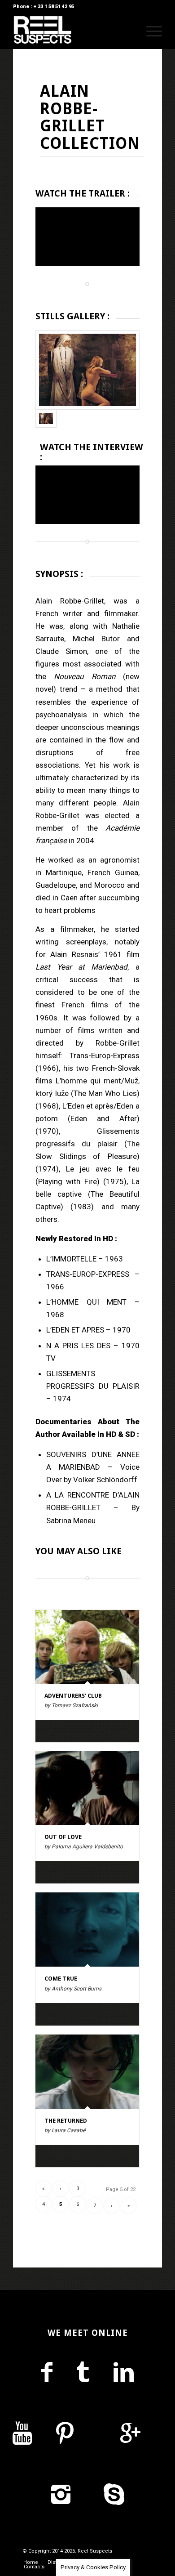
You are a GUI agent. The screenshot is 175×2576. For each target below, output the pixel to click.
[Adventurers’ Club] (87, 1647)
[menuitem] (129, 31)
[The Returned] (87, 2072)
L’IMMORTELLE (71, 1259)
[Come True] (87, 1930)
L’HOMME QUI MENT (86, 1302)
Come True (61, 1979)
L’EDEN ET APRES (75, 1330)
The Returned (66, 2121)
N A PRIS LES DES (80, 1346)
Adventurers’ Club (73, 1696)
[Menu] (150, 31)
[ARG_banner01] (87, 370)
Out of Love (63, 1837)
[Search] (129, 31)
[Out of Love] (87, 1788)
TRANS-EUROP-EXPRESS (88, 1274)
